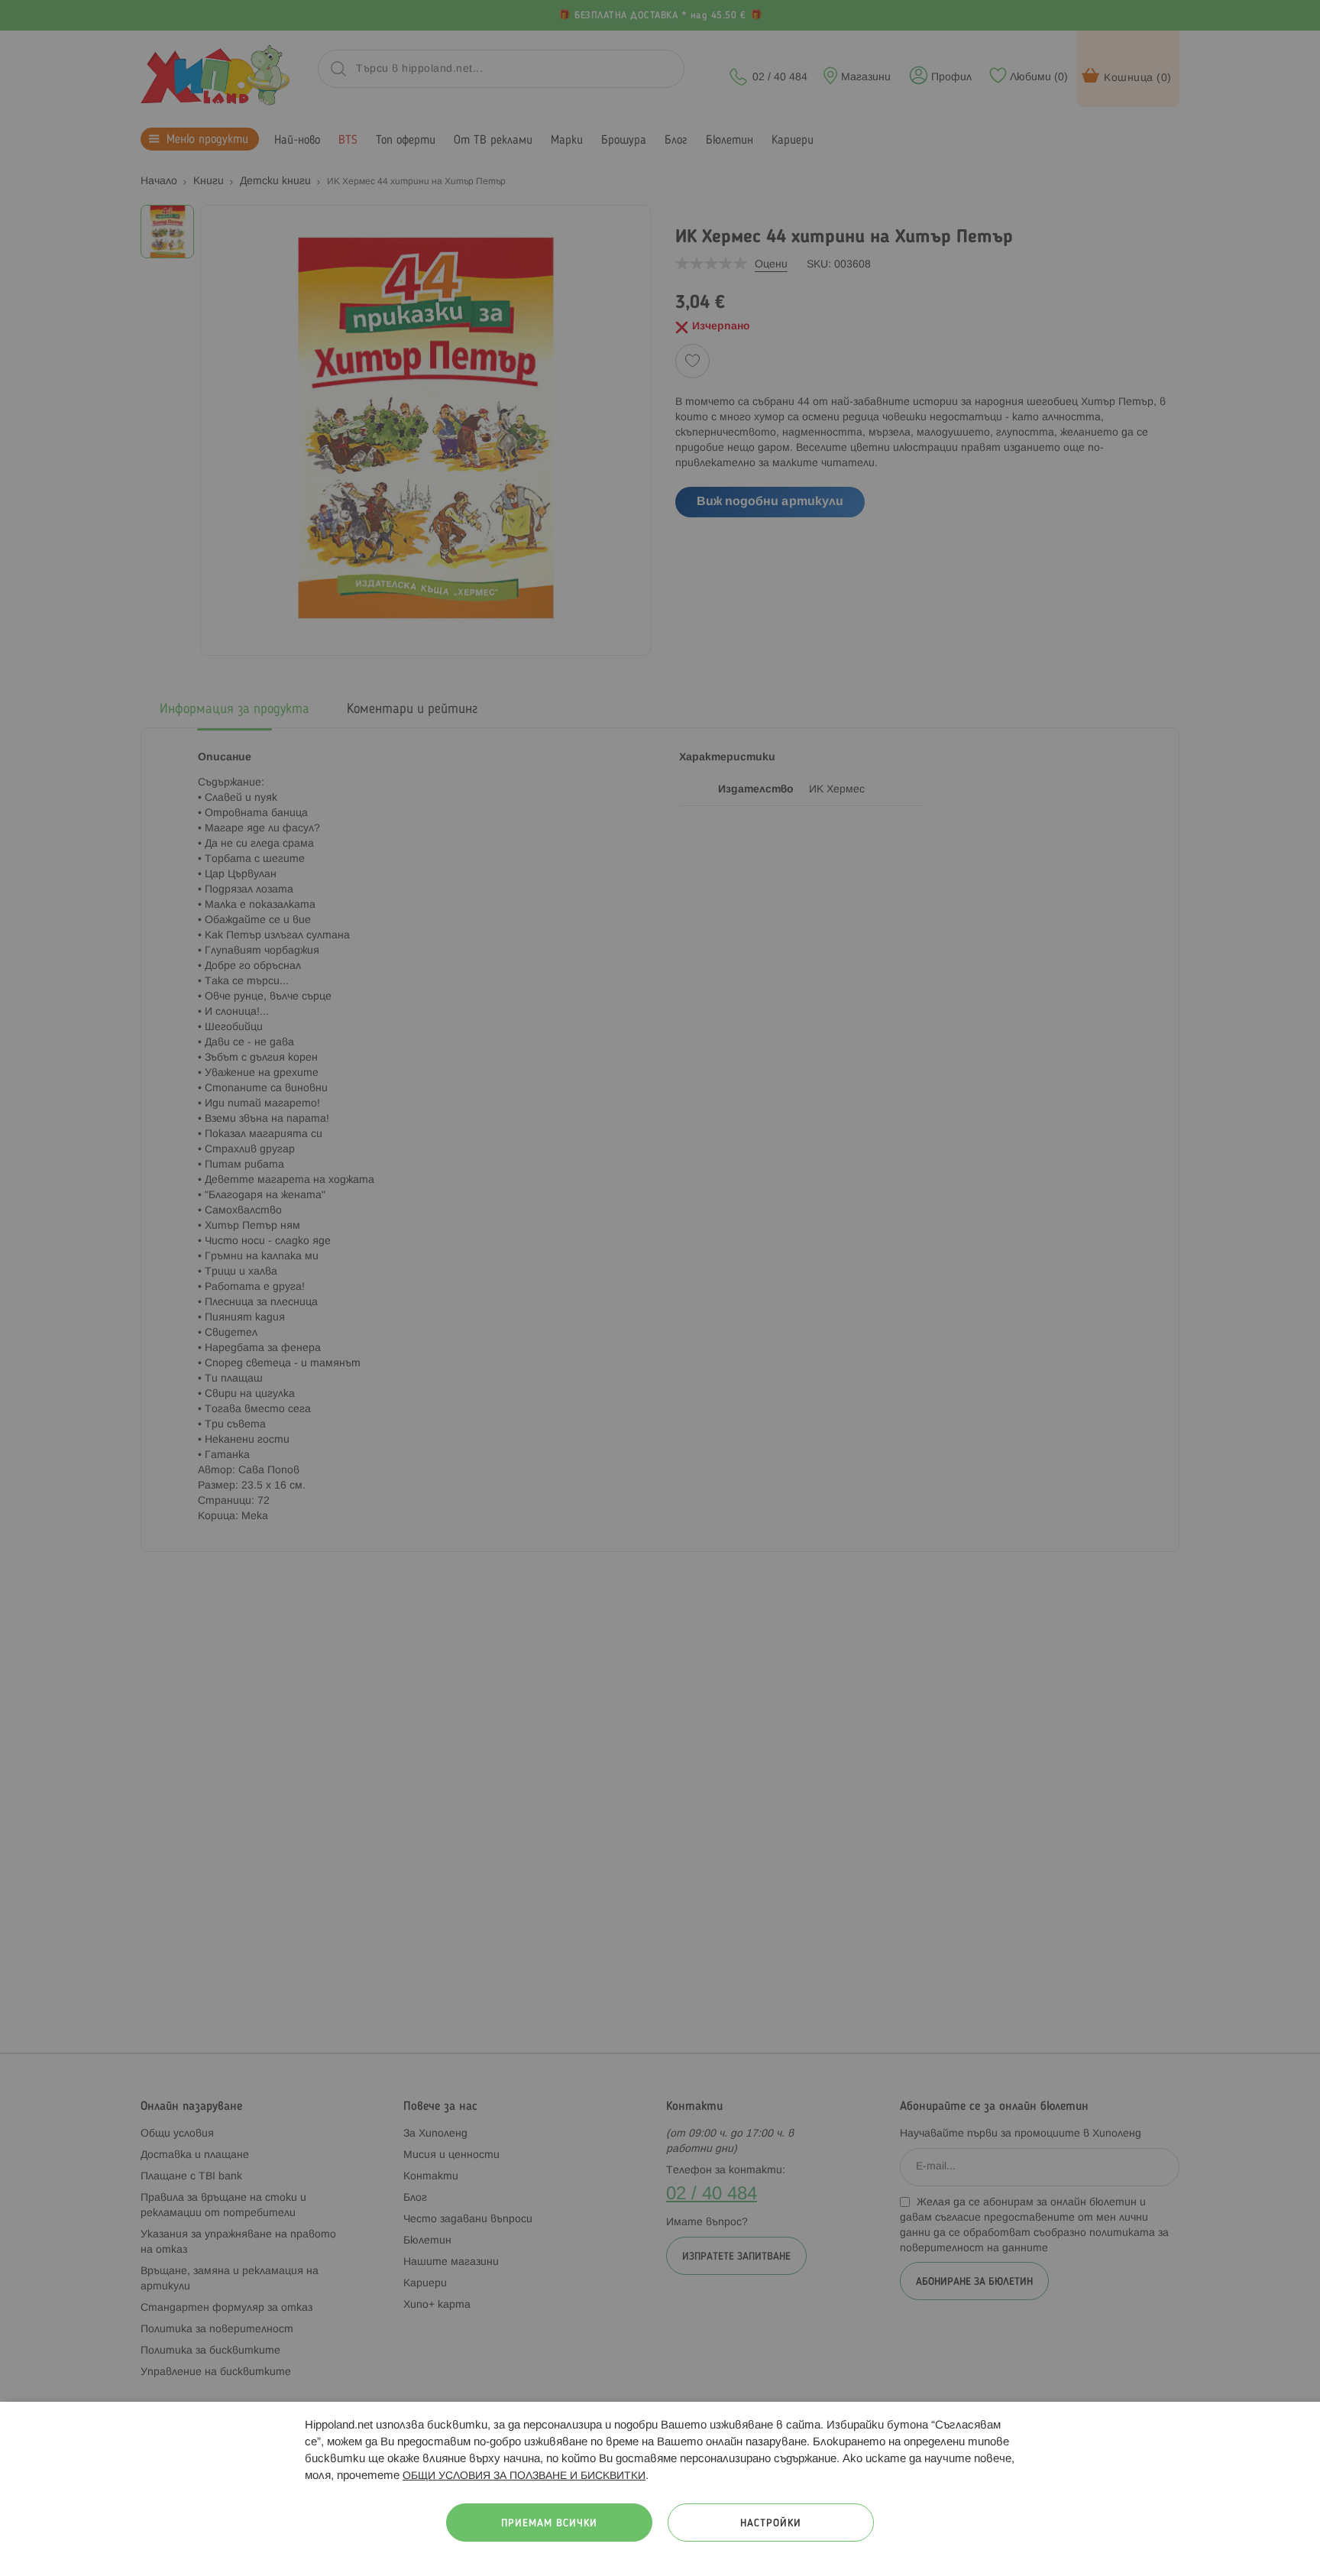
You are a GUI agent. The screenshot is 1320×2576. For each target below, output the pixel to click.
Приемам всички (549, 2524)
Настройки (771, 2524)
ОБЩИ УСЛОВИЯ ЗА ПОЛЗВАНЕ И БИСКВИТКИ (524, 2476)
